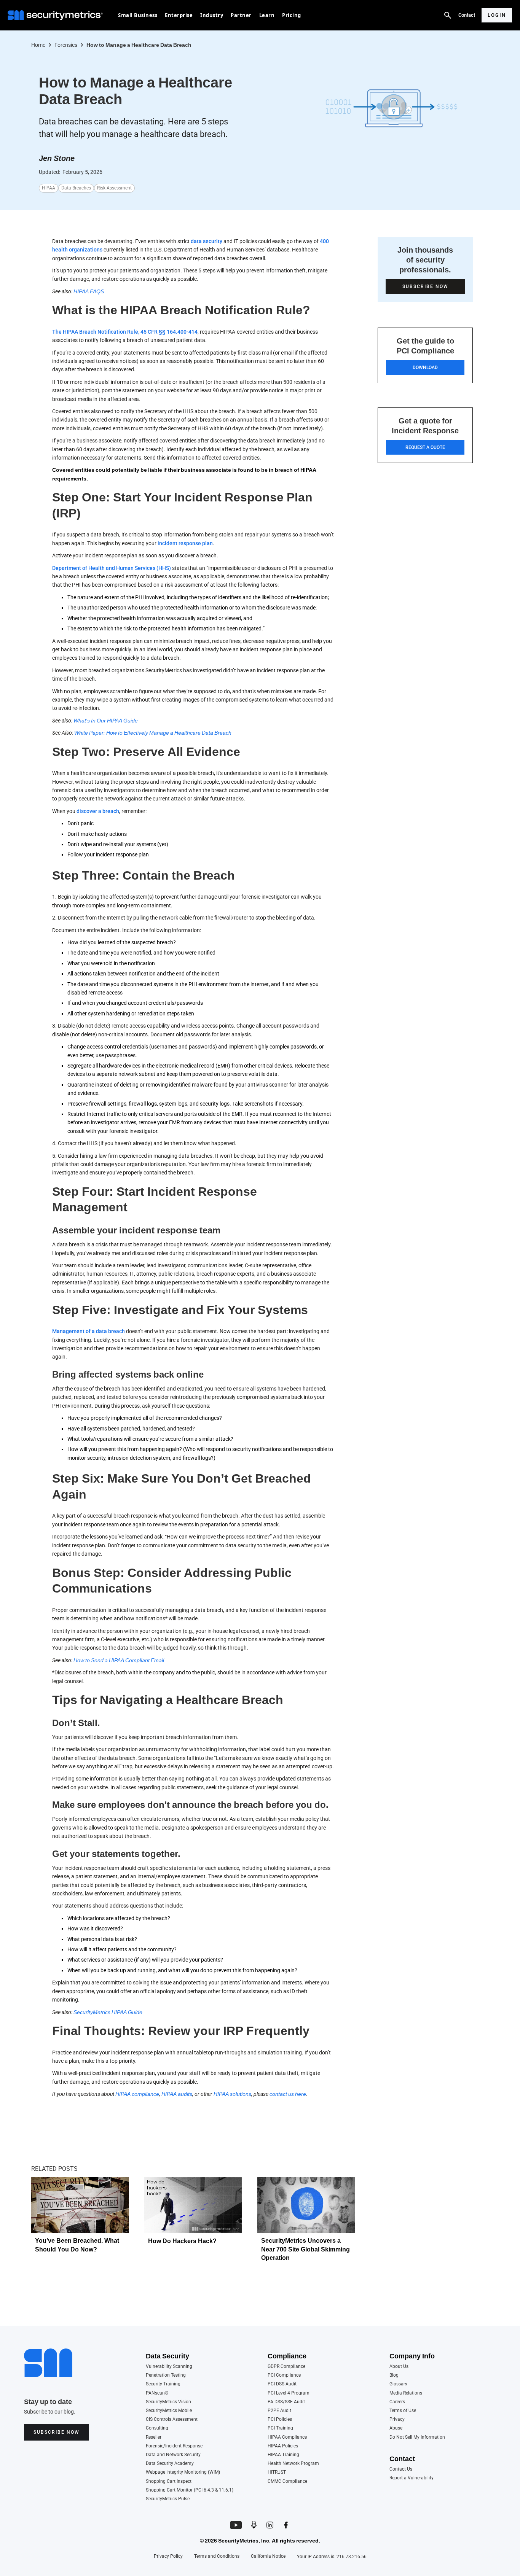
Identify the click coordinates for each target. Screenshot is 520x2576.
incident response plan (185, 543)
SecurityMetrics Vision (168, 2402)
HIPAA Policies (283, 2446)
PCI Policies (280, 2419)
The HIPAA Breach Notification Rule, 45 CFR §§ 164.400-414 (125, 332)
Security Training (163, 2384)
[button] (138, 15)
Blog (394, 2375)
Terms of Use (403, 2411)
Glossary (398, 2384)
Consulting (157, 2428)
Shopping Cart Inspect (169, 2481)
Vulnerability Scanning (169, 2367)
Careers (397, 2402)
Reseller (154, 2437)
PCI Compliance (284, 2375)
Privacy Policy (168, 2556)
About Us (399, 2367)
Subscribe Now (57, 2432)
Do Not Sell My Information (417, 2437)
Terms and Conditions (217, 2556)
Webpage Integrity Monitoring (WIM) (183, 2472)
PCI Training (280, 2428)
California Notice (268, 2556)
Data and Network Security (173, 2455)
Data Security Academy (170, 2464)
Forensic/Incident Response (174, 2446)
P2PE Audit (279, 2411)
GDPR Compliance (286, 2367)
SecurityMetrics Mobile (169, 2411)
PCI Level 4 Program (289, 2393)
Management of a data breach (89, 1331)
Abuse (396, 2428)
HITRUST (277, 2472)
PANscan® (157, 2393)
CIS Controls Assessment (172, 2419)
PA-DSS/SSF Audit (286, 2402)
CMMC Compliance (287, 2481)
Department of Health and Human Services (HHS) (112, 568)
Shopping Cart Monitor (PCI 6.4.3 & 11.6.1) (190, 2490)
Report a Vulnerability (412, 2478)
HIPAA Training (283, 2455)
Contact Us (401, 2469)
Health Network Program (293, 2464)
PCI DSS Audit (282, 2384)
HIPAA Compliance (287, 2437)
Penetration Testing (166, 2375)
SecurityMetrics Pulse (168, 2499)
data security (207, 241)
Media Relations (406, 2393)
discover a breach (98, 811)
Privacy (397, 2419)
